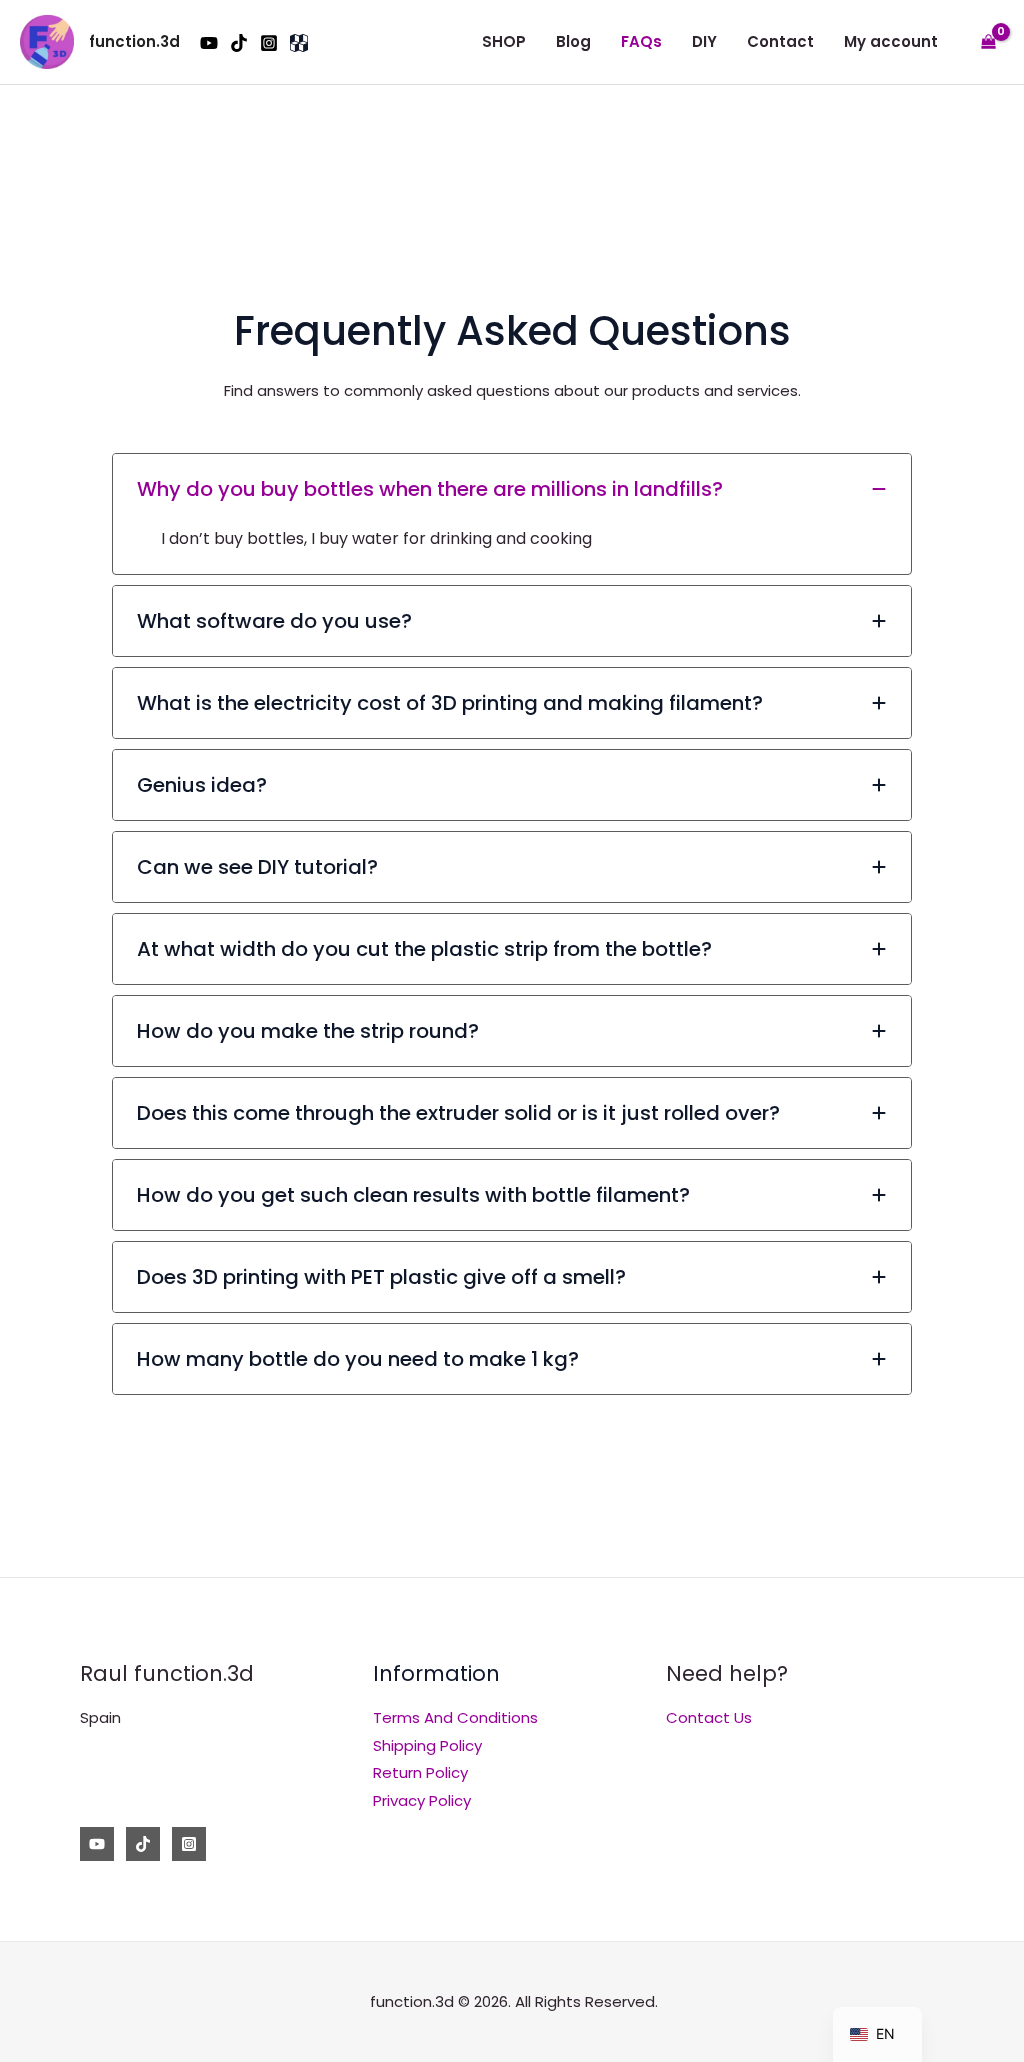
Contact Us (709, 1717)
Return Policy (420, 1772)
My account (891, 41)
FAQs (641, 41)
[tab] (512, 514)
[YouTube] (209, 43)
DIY (704, 41)
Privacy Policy (422, 1800)
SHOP (504, 41)
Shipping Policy (427, 1745)
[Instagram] (269, 43)
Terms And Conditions (455, 1717)
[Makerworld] (299, 43)
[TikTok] (239, 43)
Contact (780, 41)
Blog (573, 41)
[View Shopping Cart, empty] (988, 42)
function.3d (134, 41)
